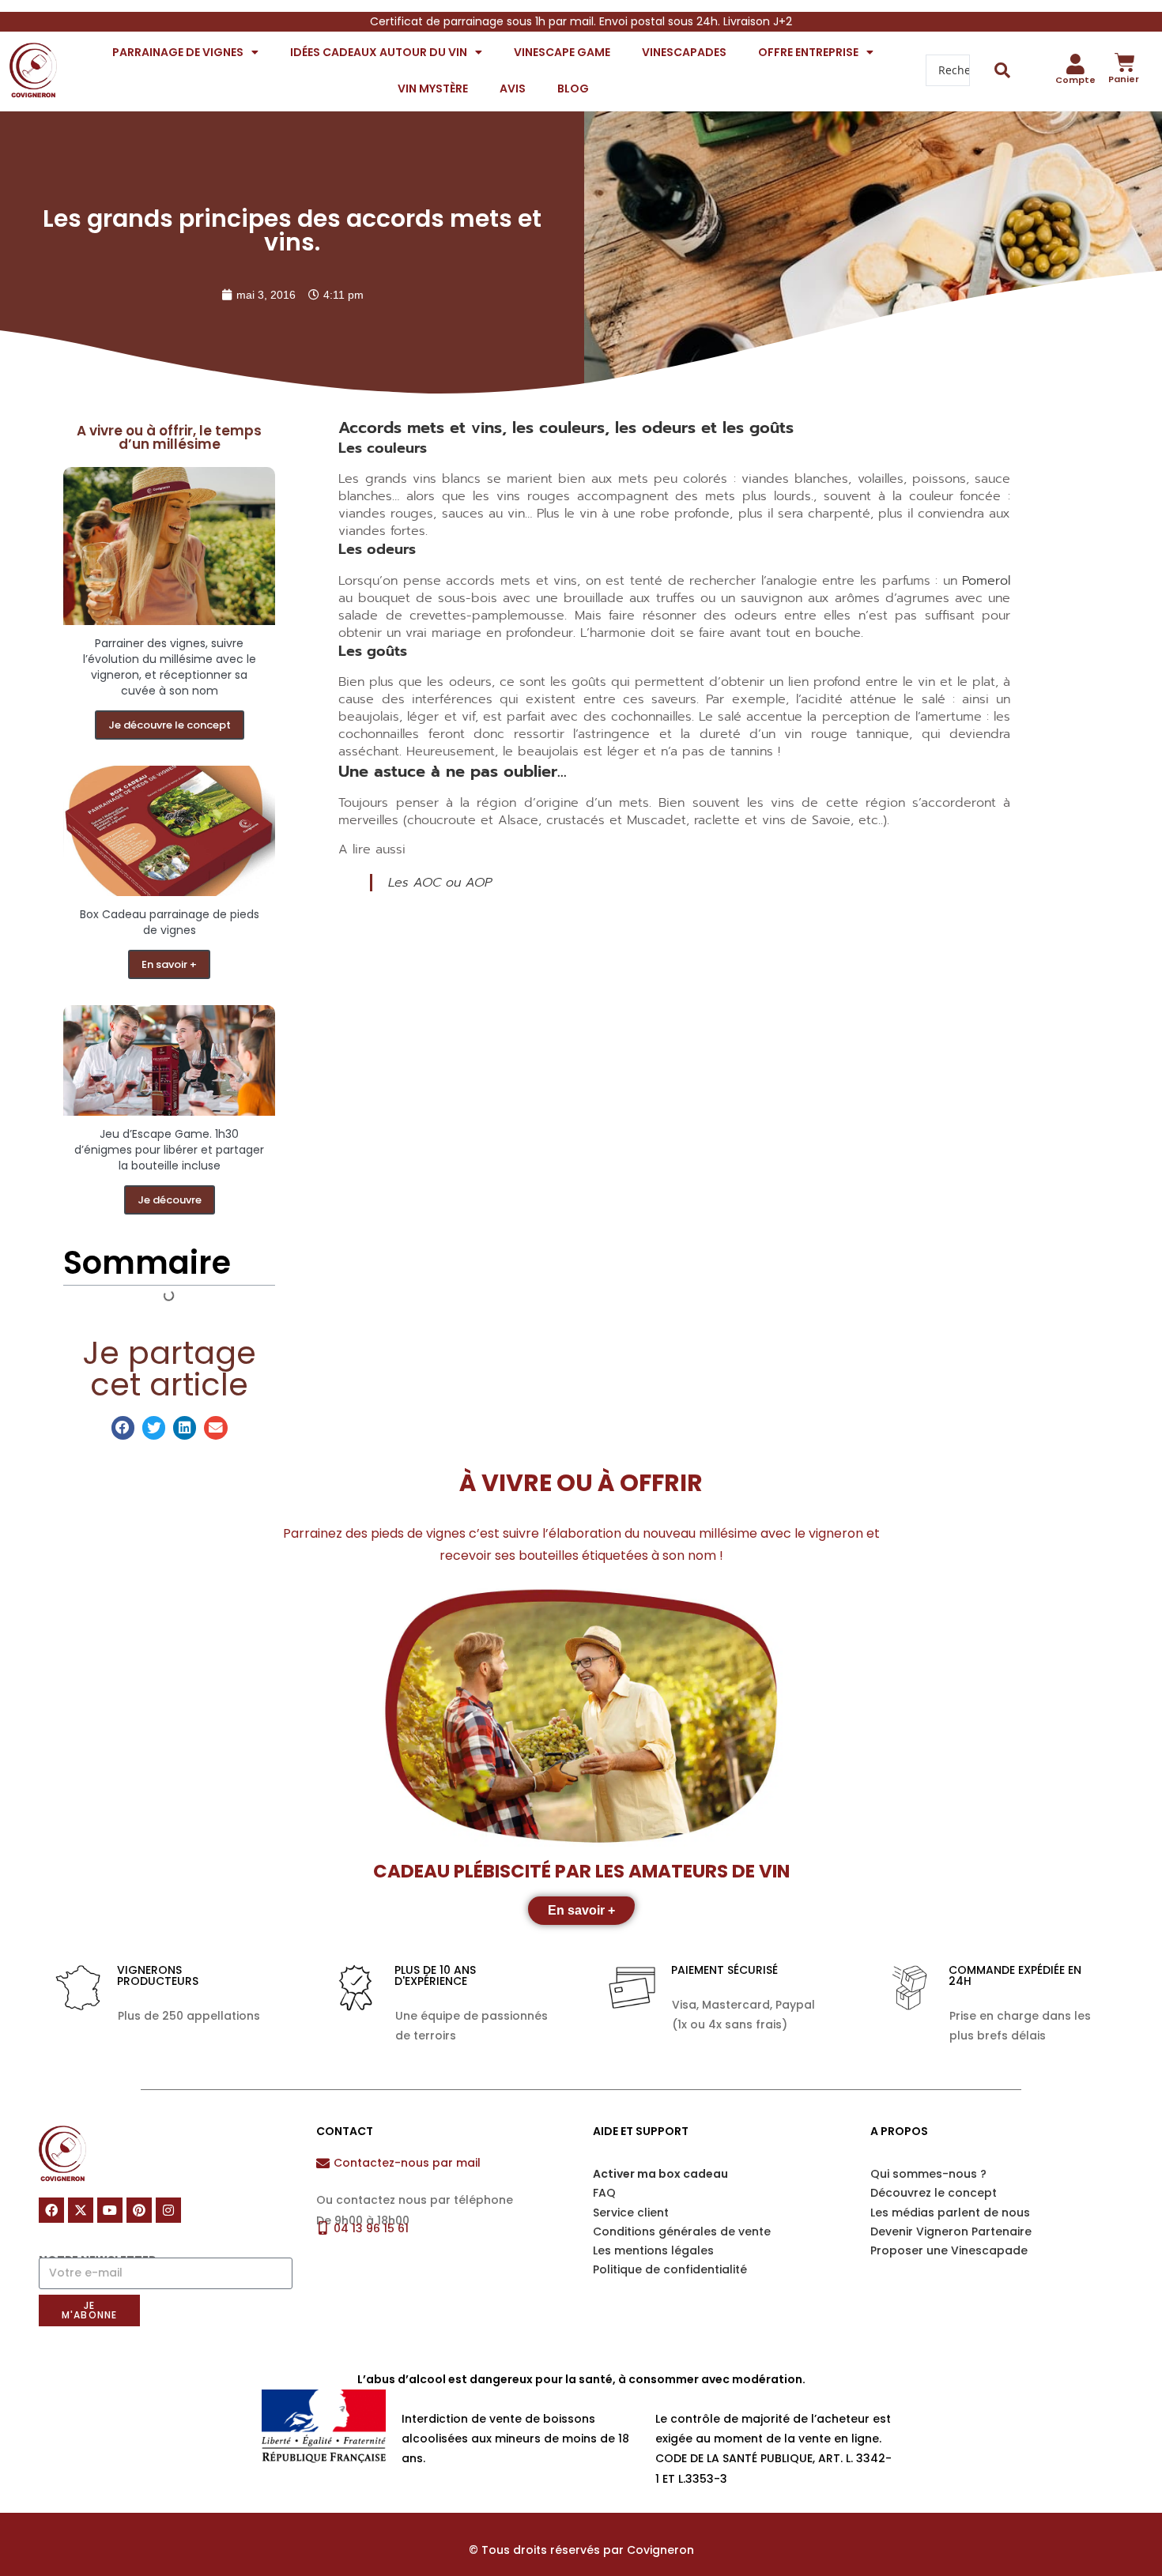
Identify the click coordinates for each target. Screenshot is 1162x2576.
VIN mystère (433, 89)
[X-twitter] (81, 2210)
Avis (513, 89)
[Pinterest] (139, 2210)
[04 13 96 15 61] (323, 2228)
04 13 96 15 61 (371, 2228)
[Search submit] (1003, 70)
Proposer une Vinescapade (949, 2250)
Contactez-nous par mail (407, 2163)
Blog (573, 89)
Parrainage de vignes (178, 52)
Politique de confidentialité (670, 2269)
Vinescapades (684, 52)
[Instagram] (168, 2210)
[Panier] (1125, 62)
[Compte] (1076, 64)
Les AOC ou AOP (440, 883)
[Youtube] (110, 2210)
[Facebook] (51, 2210)
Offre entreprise (808, 52)
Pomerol (986, 581)
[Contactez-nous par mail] (323, 2163)
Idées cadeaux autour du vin (379, 52)
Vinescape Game (562, 52)
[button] (123, 1427)
